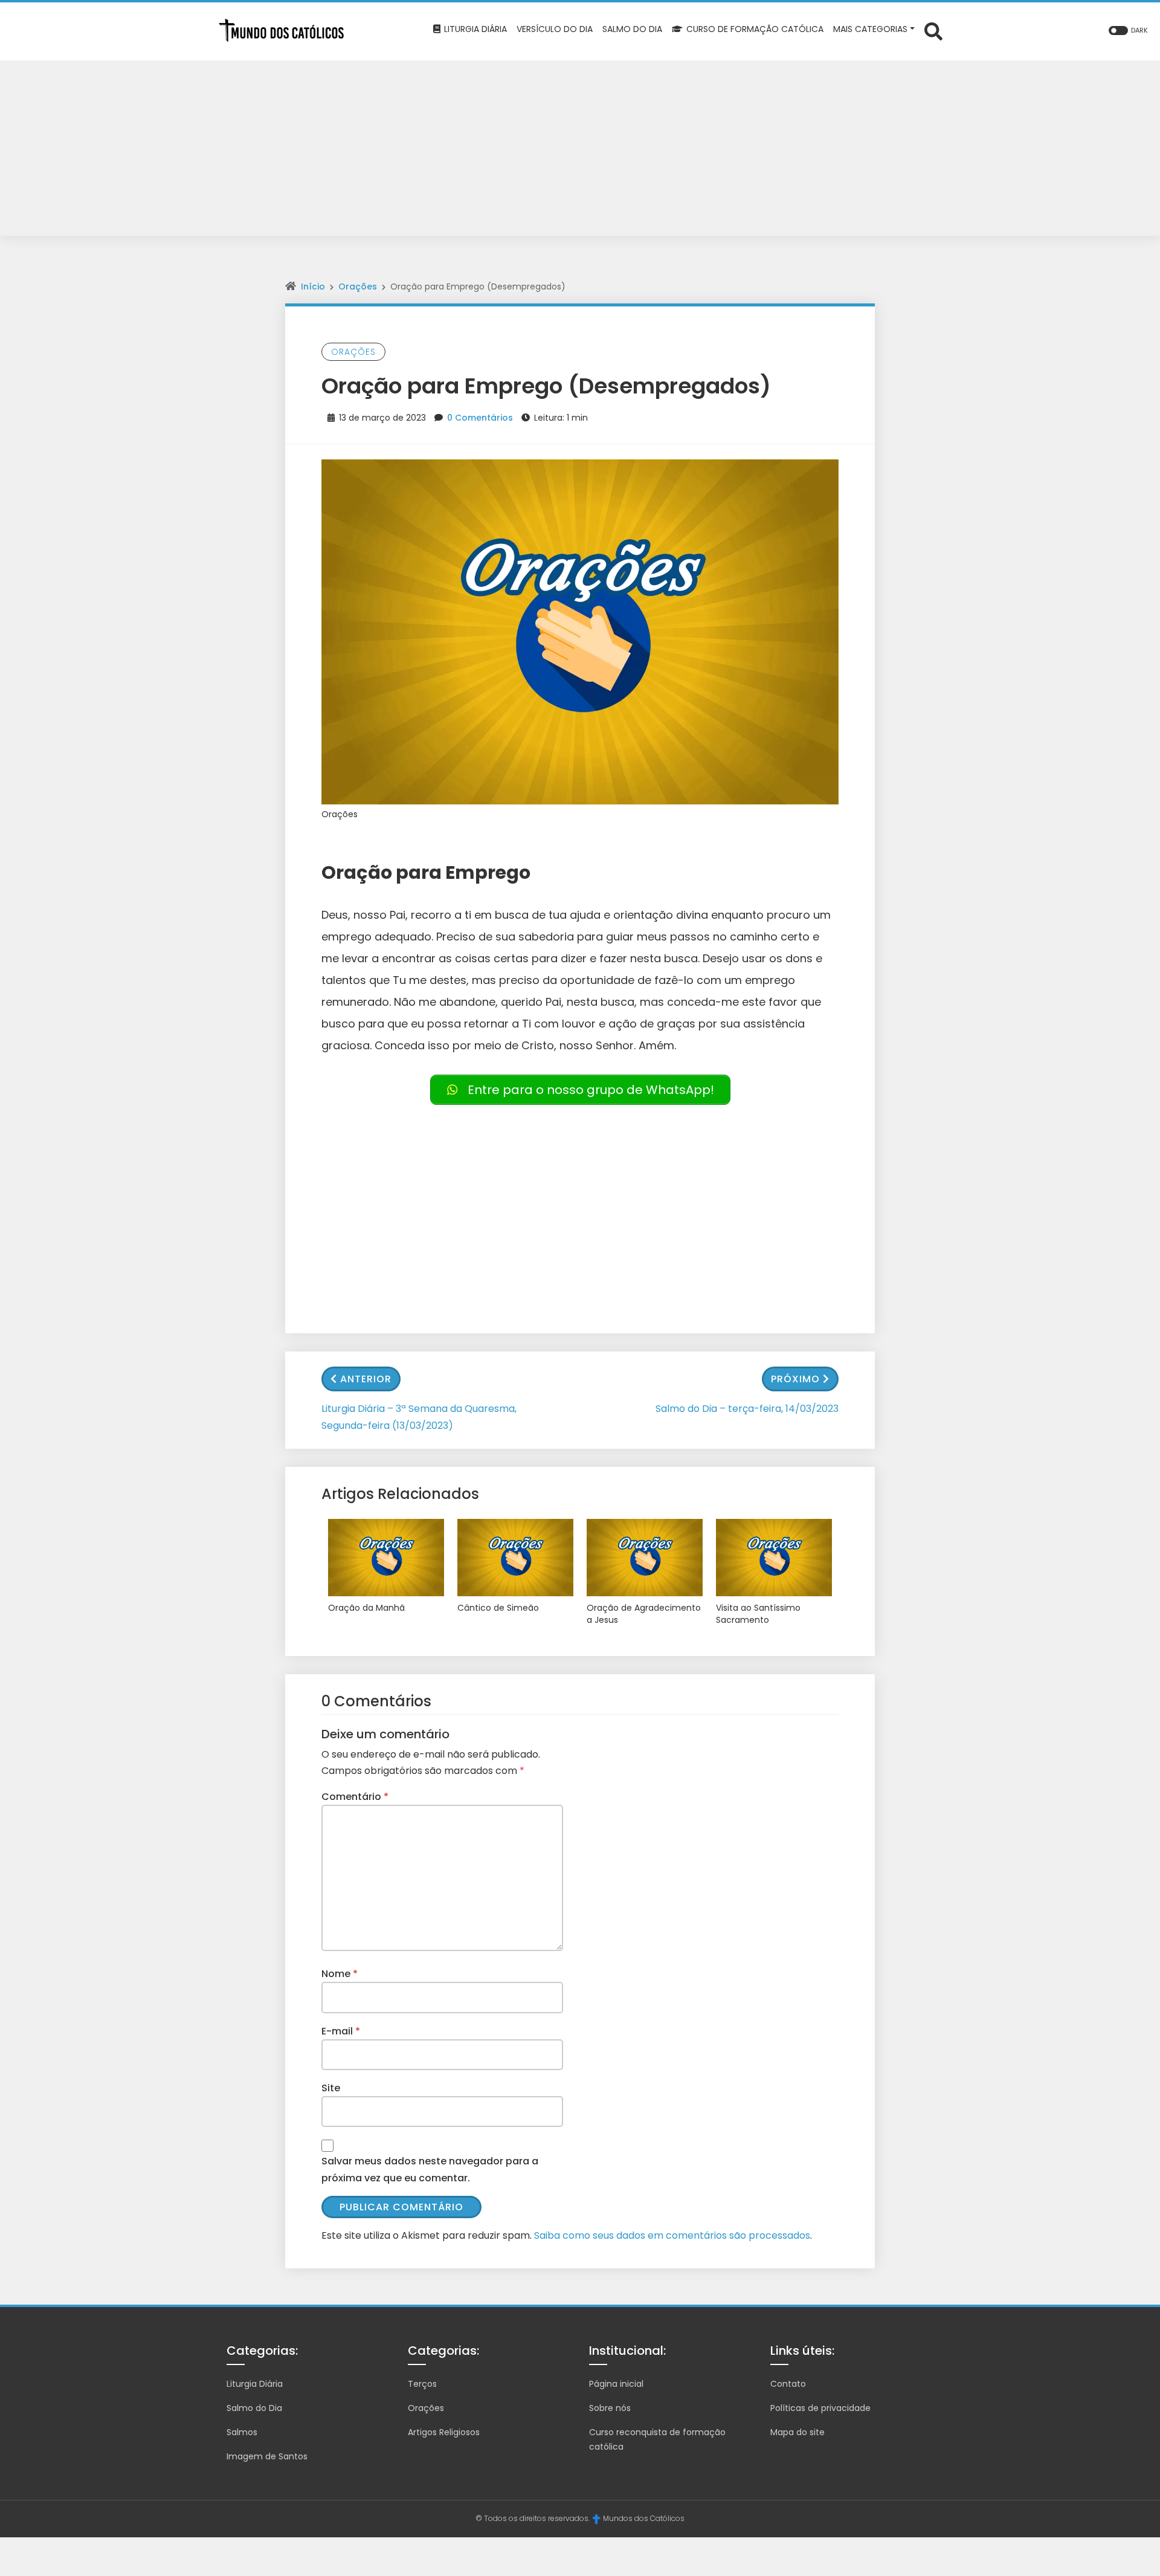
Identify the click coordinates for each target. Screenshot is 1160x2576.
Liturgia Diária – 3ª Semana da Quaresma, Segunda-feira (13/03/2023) (419, 1417)
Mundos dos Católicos (644, 2518)
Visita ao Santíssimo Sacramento (758, 1614)
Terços (422, 2384)
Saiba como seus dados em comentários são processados (672, 2235)
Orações (358, 286)
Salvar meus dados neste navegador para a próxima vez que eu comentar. (430, 2169)
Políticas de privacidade (820, 2408)
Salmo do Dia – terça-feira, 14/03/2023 (747, 1409)
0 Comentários (480, 418)
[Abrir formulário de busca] (933, 31)
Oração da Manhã (366, 1608)
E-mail (341, 2031)
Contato (788, 2384)
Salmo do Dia (254, 2408)
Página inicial (616, 2384)
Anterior (366, 1379)
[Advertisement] (580, 151)
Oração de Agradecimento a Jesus (644, 1614)
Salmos (242, 2432)
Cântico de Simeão (498, 1608)
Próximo (795, 1379)
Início (313, 286)
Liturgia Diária (255, 2384)
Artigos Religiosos (444, 2432)
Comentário (355, 1797)
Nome (340, 1974)
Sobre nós (610, 2408)
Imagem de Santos (267, 2456)
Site (331, 2088)
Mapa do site (797, 2432)
